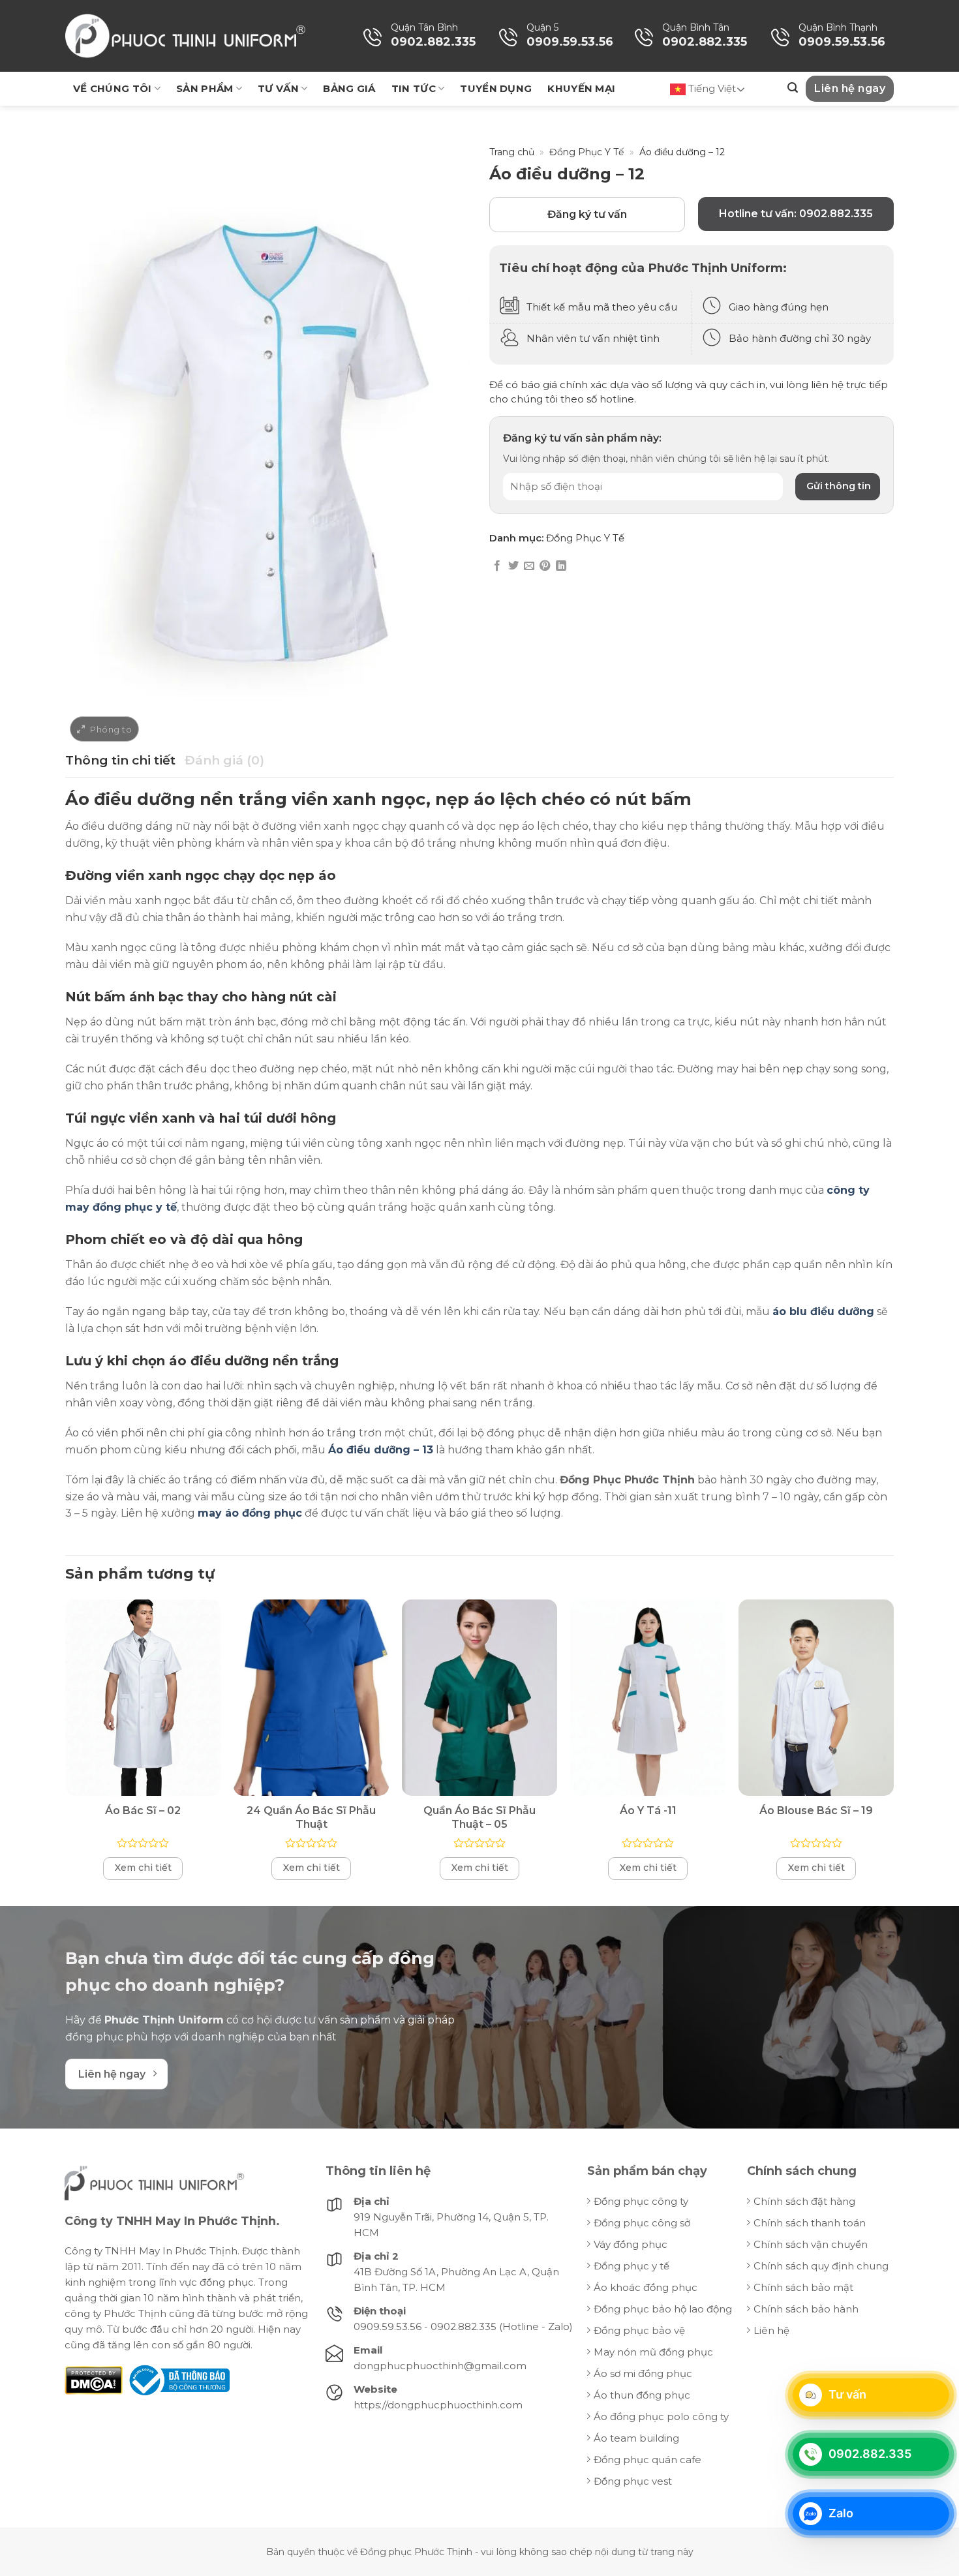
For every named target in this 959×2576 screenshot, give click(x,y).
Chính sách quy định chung (821, 2266)
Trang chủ (512, 152)
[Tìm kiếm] (793, 88)
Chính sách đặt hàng (804, 2201)
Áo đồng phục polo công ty (661, 2417)
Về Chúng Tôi (113, 88)
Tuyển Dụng (496, 88)
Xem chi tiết (143, 1868)
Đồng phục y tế (632, 2266)
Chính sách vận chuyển (811, 2244)
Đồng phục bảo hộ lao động (663, 2309)
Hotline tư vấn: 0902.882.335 (796, 214)
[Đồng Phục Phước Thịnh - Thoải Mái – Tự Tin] (185, 36)
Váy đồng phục (631, 2244)
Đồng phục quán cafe (647, 2460)
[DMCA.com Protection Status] (94, 2379)
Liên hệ (771, 2330)
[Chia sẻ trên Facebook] (497, 566)
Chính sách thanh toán (810, 2223)
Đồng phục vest (633, 2481)
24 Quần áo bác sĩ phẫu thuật (311, 1817)
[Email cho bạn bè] (529, 566)
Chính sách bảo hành (806, 2309)
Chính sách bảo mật (803, 2287)
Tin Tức (414, 88)
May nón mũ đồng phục (653, 2352)
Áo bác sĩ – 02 (143, 1811)
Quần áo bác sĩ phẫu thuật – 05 (479, 1817)
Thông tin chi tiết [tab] (120, 760)
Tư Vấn (278, 88)
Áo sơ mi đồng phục (643, 2373)
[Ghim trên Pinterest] (545, 566)
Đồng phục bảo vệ (639, 2330)
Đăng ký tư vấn (587, 214)
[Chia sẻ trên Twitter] (513, 566)
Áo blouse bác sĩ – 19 (816, 1811)
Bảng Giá (349, 88)
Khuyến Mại (581, 88)
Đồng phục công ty (641, 2201)
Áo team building (636, 2438)
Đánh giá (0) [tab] (224, 760)
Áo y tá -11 (648, 1811)
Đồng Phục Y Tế (586, 152)
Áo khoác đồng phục (646, 2287)
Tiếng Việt (711, 88)
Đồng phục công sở (642, 2223)
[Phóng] (104, 729)
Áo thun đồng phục (642, 2395)
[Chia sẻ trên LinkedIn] (561, 566)
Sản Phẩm (205, 88)
